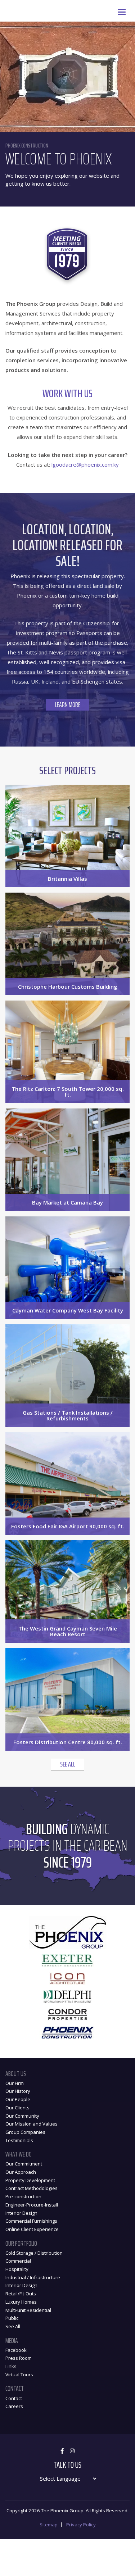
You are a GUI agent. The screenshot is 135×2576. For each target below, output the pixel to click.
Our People (18, 2099)
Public (12, 2318)
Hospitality (17, 2269)
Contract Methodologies (31, 2188)
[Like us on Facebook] (62, 2451)
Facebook (16, 2350)
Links (11, 2366)
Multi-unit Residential (28, 2310)
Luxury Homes (21, 2302)
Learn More (68, 705)
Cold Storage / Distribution (34, 2253)
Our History (18, 2091)
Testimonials (19, 2140)
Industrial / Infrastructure (33, 2277)
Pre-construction (23, 2196)
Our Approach (21, 2172)
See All (68, 1764)
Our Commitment (24, 2164)
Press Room (19, 2358)
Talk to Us (67, 2465)
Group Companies (25, 2132)
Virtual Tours (19, 2375)
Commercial (18, 2261)
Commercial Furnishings (31, 2221)
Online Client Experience (32, 2229)
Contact (14, 2398)
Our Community (22, 2116)
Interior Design (21, 2213)
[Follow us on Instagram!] (72, 2451)
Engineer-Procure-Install (32, 2205)
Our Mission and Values (31, 2124)
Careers (14, 2406)
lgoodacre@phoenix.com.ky (85, 464)
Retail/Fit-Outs (21, 2294)
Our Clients (17, 2108)
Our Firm (15, 2083)
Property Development (30, 2180)
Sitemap (49, 2525)
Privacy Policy (81, 2525)
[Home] (5, 5)
